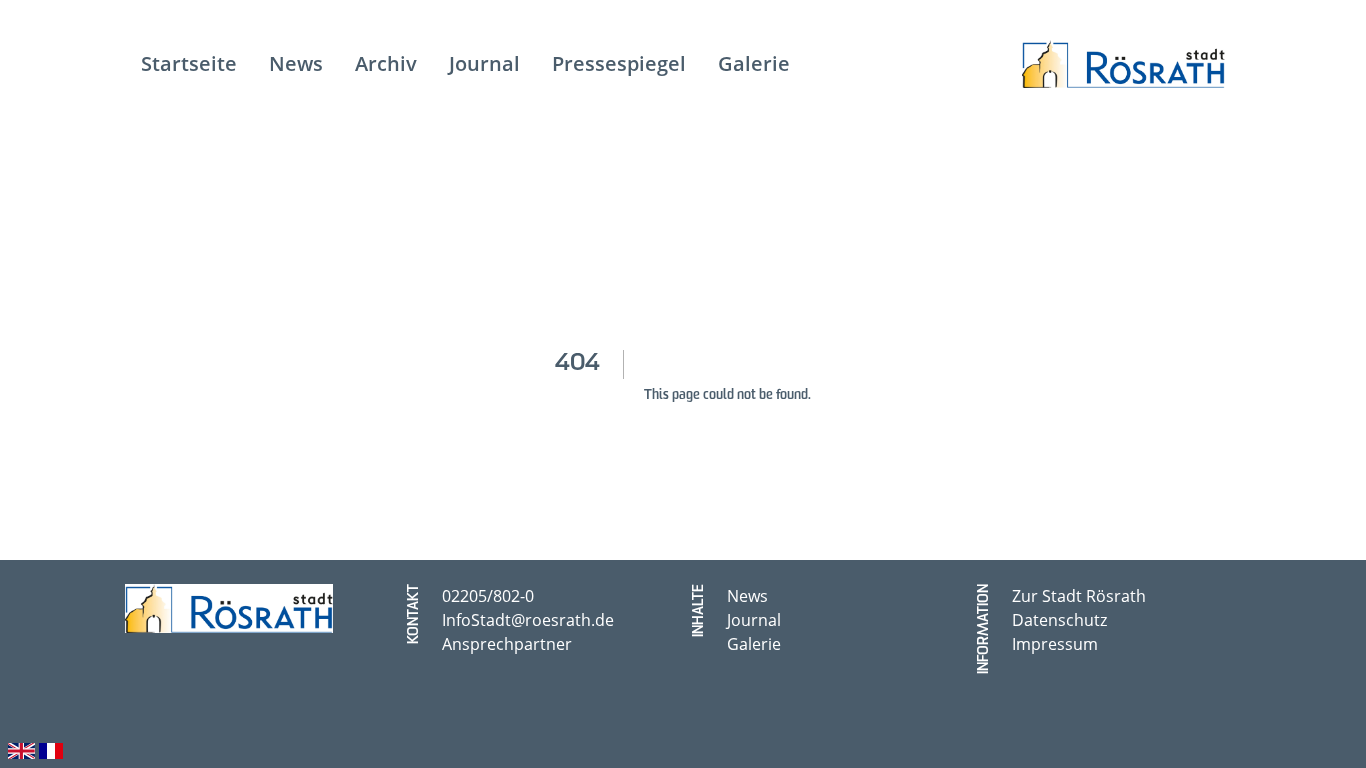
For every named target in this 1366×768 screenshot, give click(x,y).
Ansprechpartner (507, 644)
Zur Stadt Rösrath (1079, 596)
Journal (754, 620)
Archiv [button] (386, 63)
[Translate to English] (21, 748)
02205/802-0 (488, 596)
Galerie (754, 644)
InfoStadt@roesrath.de (528, 620)
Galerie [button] (754, 63)
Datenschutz (1059, 620)
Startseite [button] (189, 63)
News (747, 596)
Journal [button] (484, 63)
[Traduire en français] (51, 748)
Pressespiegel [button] (619, 63)
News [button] (296, 63)
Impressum (1055, 644)
